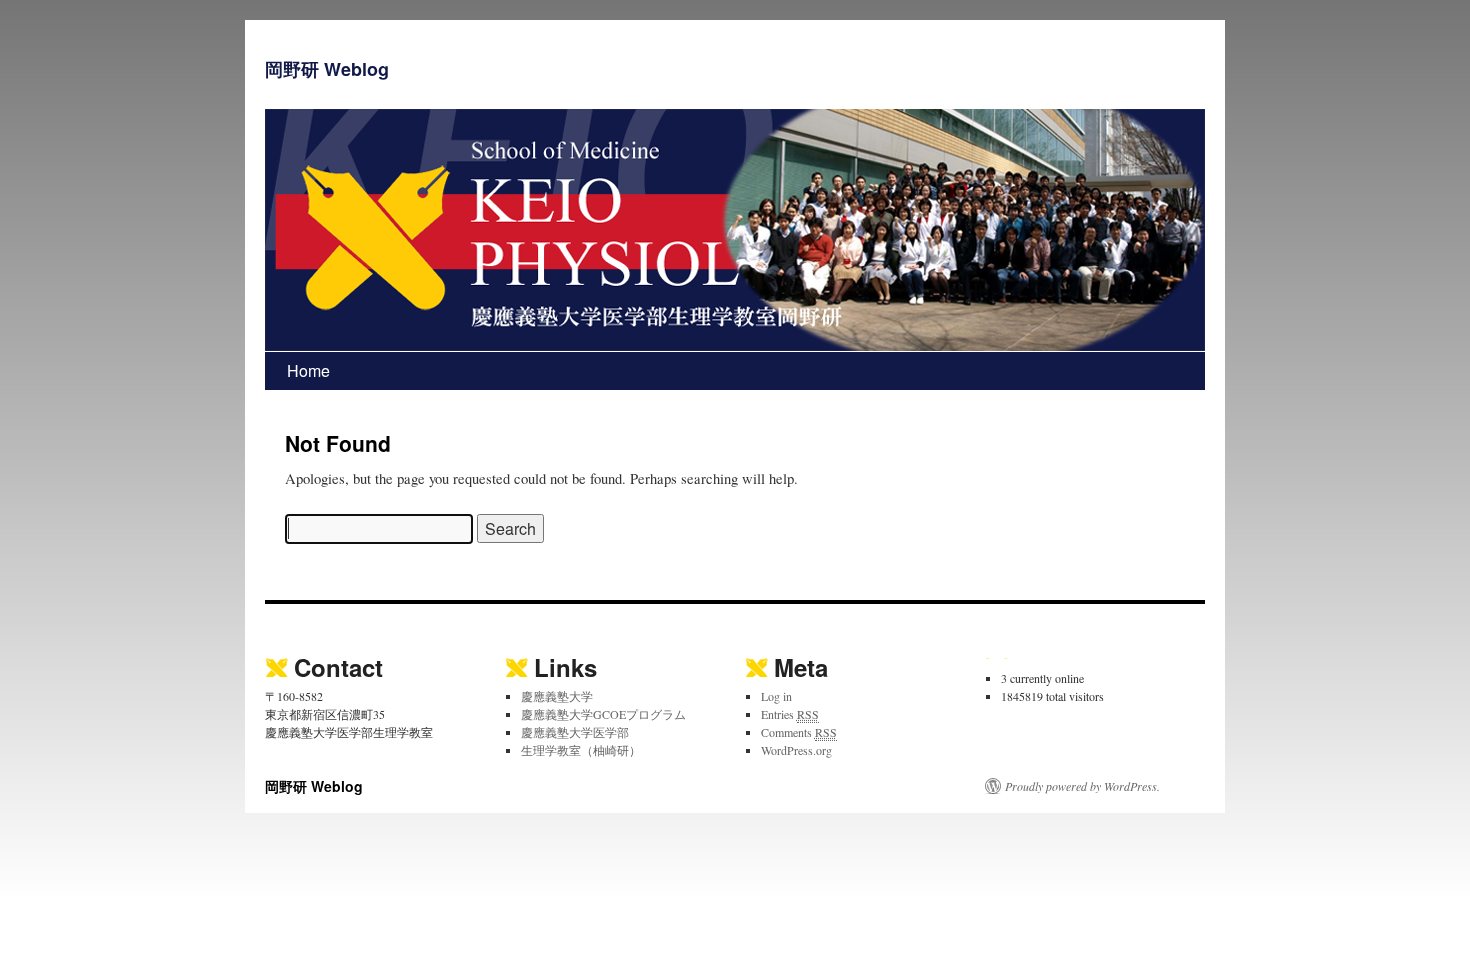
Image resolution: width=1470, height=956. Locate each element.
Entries (790, 714)
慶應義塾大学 (557, 696)
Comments (799, 732)
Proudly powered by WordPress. (1082, 786)
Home (308, 370)
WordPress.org (796, 750)
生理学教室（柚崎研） (581, 750)
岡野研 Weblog (327, 69)
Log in (776, 696)
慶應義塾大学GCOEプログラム (603, 714)
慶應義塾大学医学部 (575, 732)
